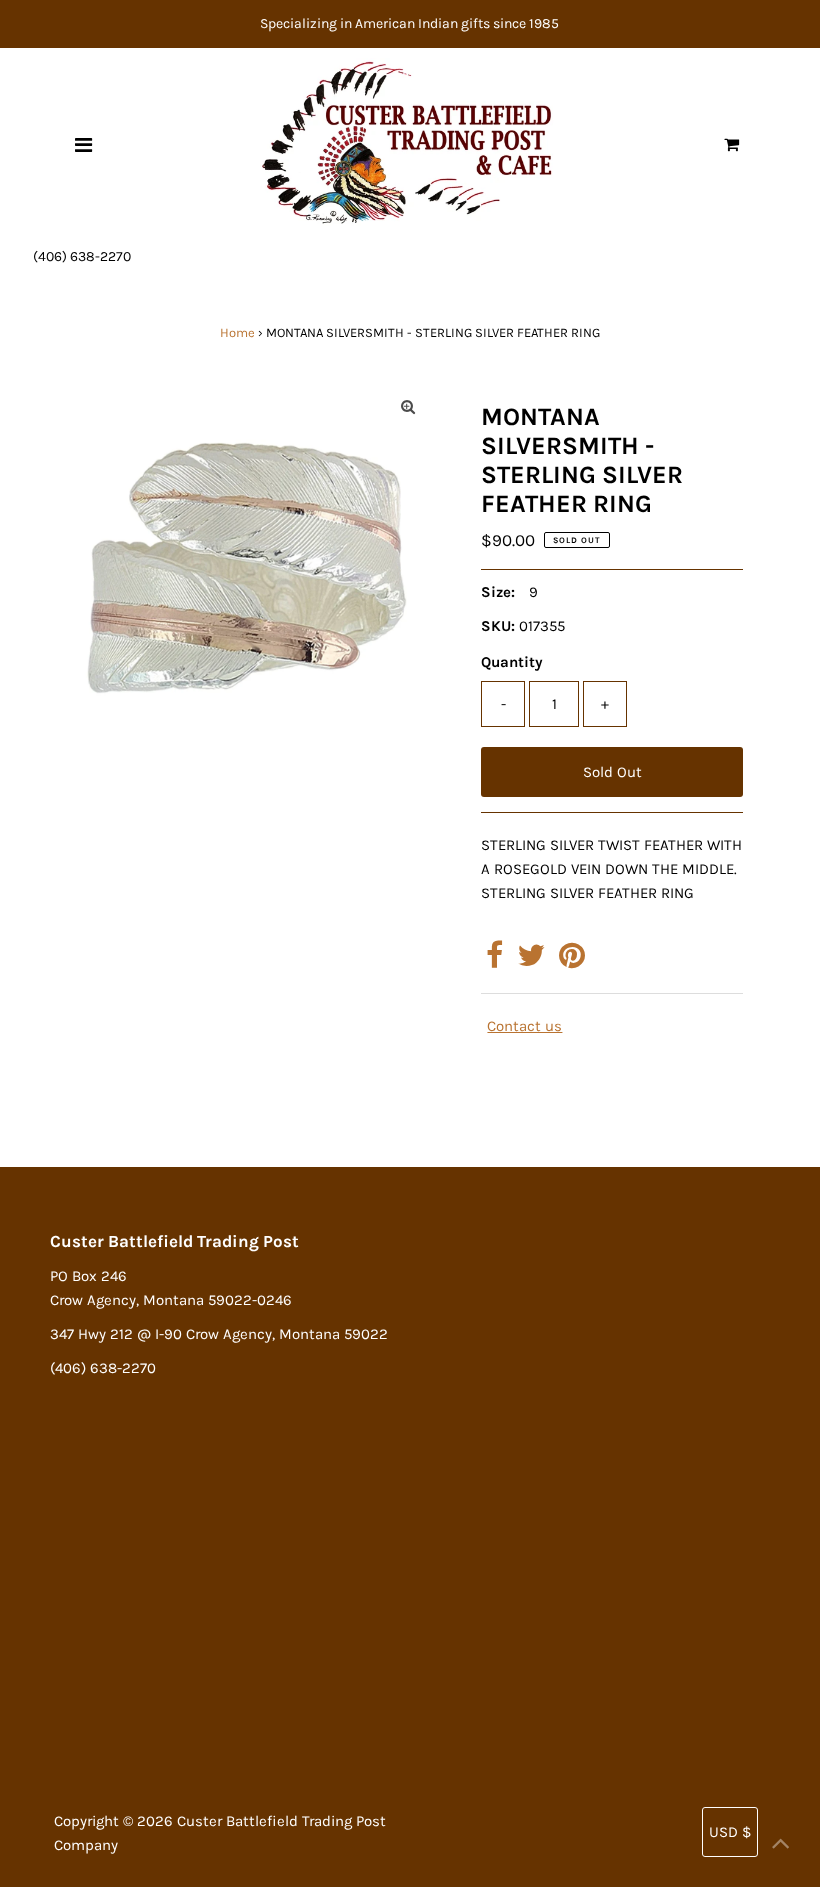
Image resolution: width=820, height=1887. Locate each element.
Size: (498, 592)
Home (237, 332)
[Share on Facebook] (494, 961)
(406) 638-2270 (82, 256)
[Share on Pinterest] (572, 961)
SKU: (498, 626)
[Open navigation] (83, 145)
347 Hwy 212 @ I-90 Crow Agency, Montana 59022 (219, 1334)
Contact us (524, 1026)
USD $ (730, 1832)
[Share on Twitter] (531, 961)
